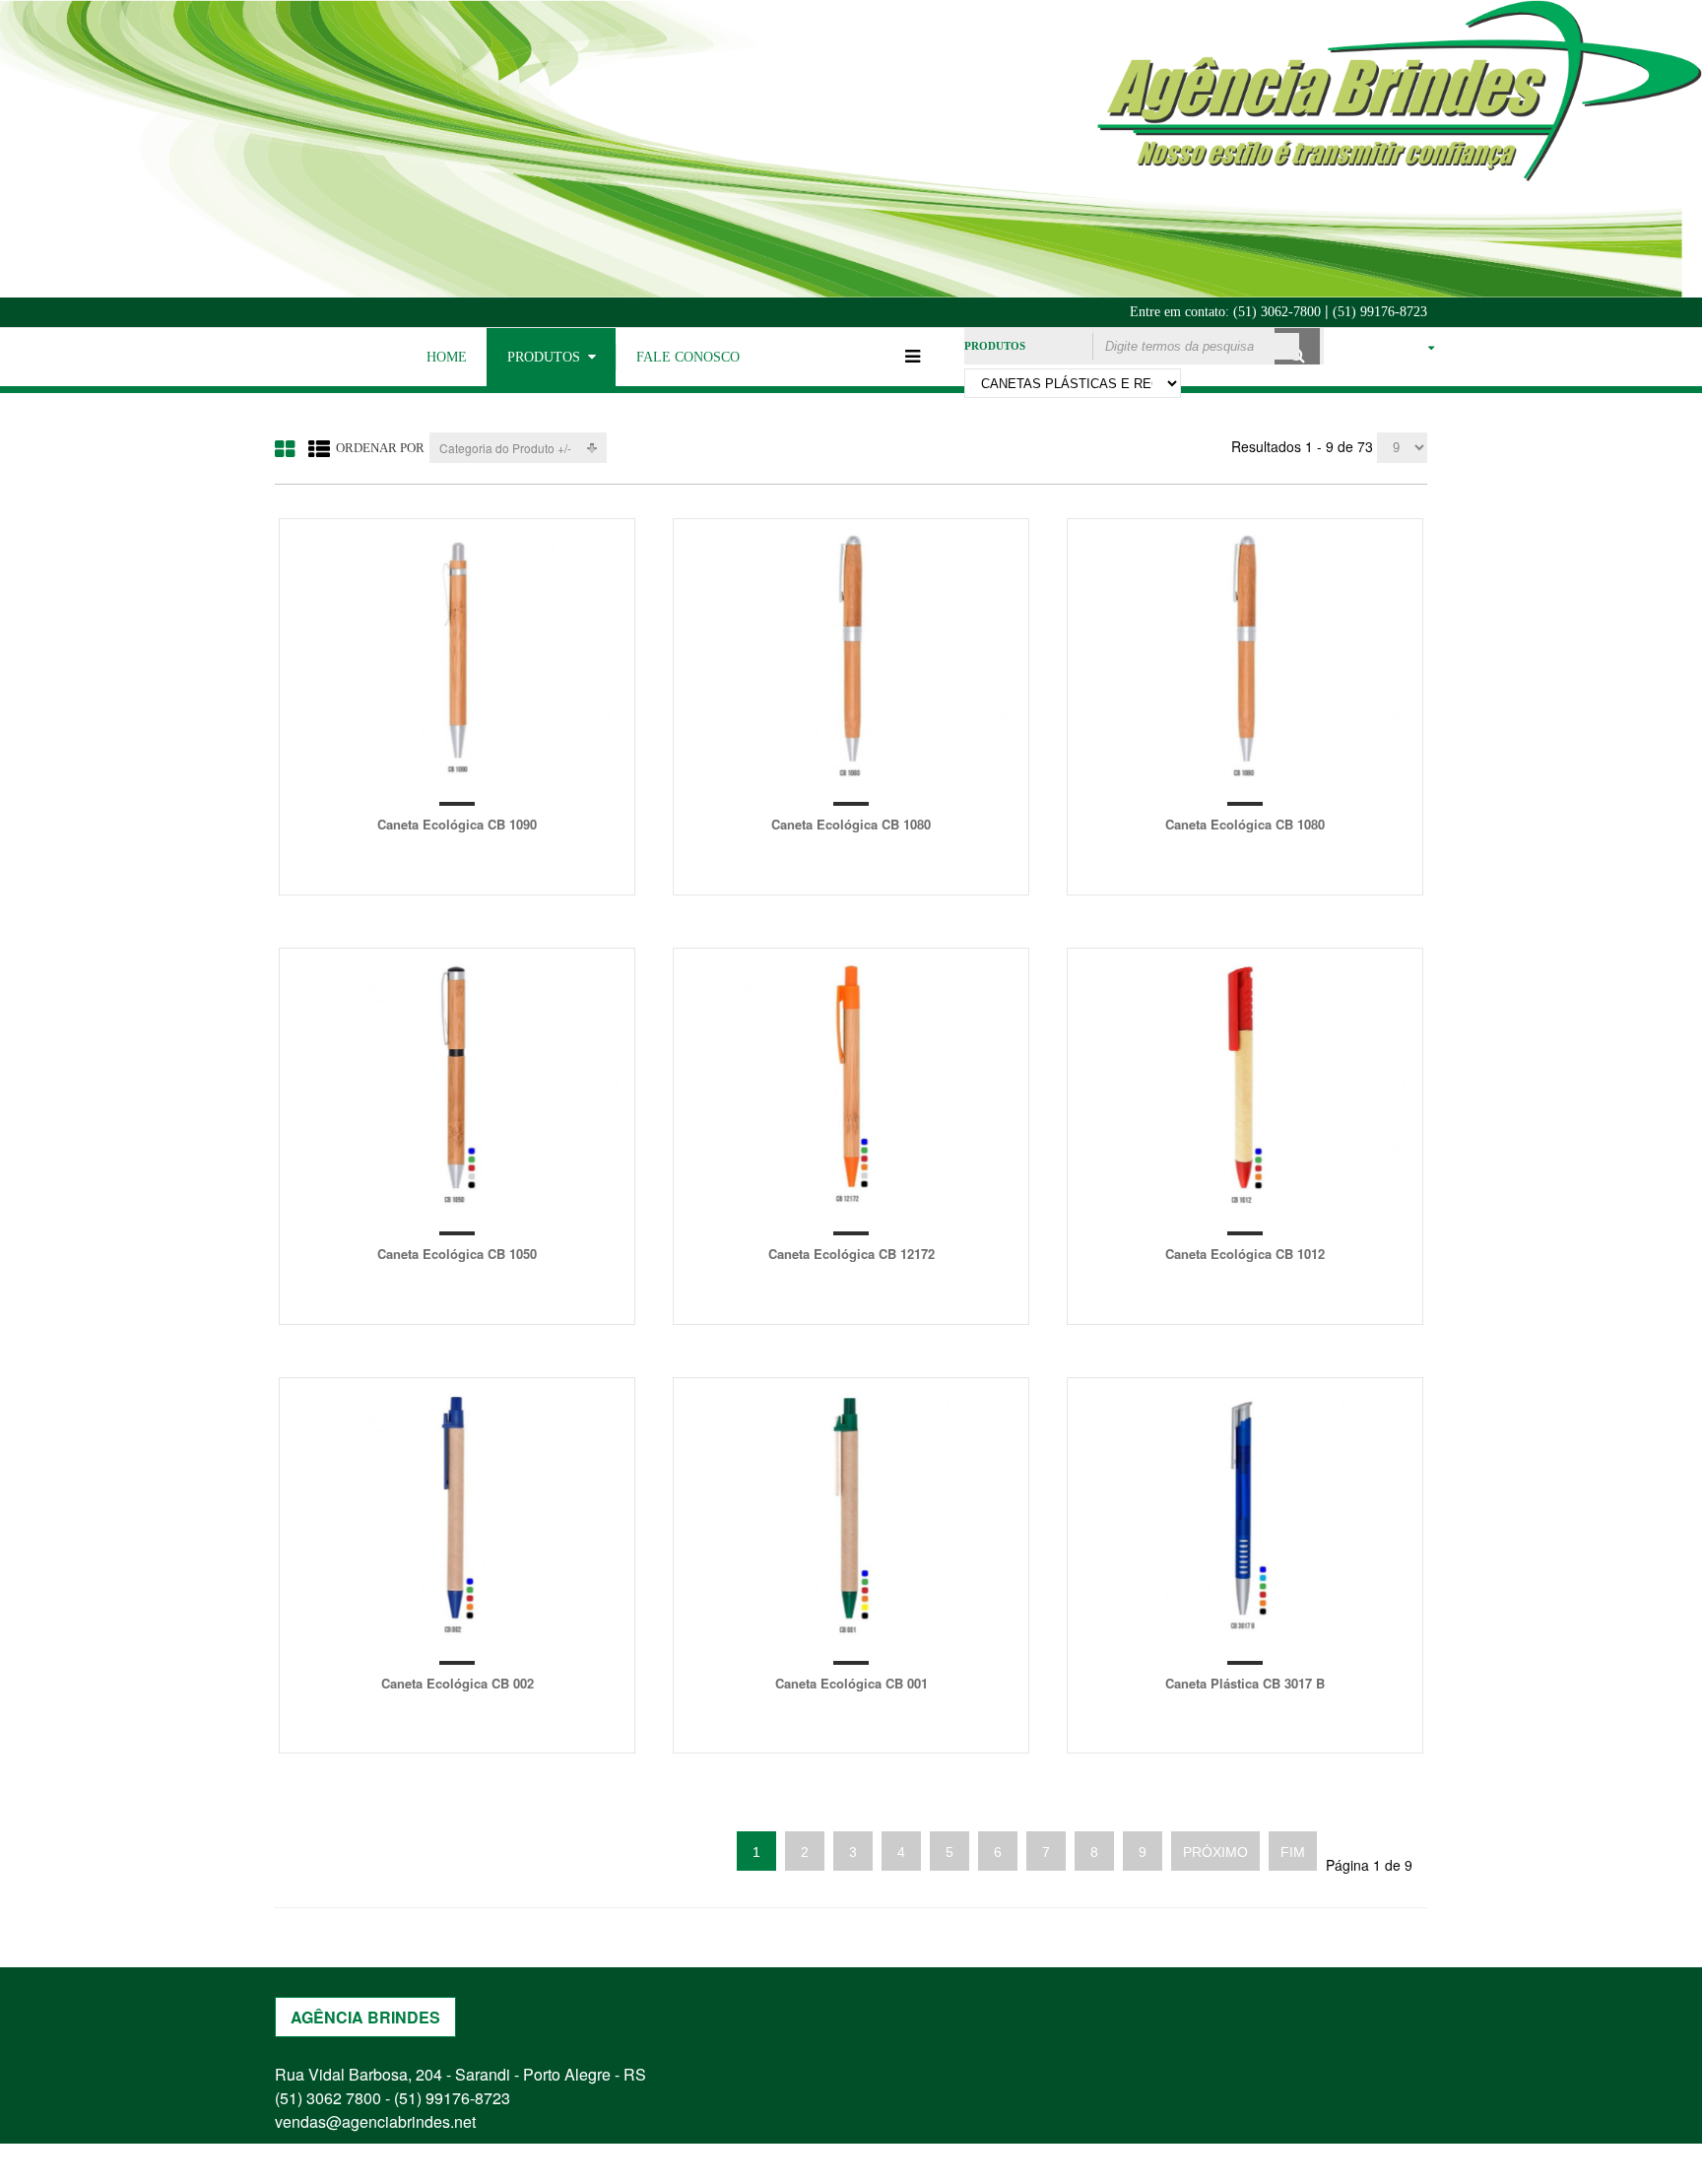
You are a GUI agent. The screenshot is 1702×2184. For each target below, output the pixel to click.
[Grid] (285, 448)
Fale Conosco (688, 357)
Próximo (1215, 1852)
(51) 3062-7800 (1277, 312)
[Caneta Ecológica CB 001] (851, 1515)
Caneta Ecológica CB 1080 (851, 824)
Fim (1293, 1852)
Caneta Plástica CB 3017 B (1245, 1683)
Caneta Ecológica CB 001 (851, 1683)
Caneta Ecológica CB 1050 (457, 1254)
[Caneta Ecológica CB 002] (457, 1515)
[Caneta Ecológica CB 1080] (851, 656)
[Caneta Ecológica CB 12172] (851, 1085)
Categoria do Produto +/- (505, 448)
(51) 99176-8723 (1380, 312)
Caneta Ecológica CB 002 (458, 1683)
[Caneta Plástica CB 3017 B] (1245, 1515)
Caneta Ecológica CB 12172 (851, 1254)
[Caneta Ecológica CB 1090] (457, 656)
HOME (447, 357)
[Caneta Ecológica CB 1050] (457, 1085)
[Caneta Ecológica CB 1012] (1245, 1085)
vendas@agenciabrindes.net (375, 2121)
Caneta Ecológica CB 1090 (457, 824)
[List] (319, 448)
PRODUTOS (544, 357)
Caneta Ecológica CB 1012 (1245, 1254)
